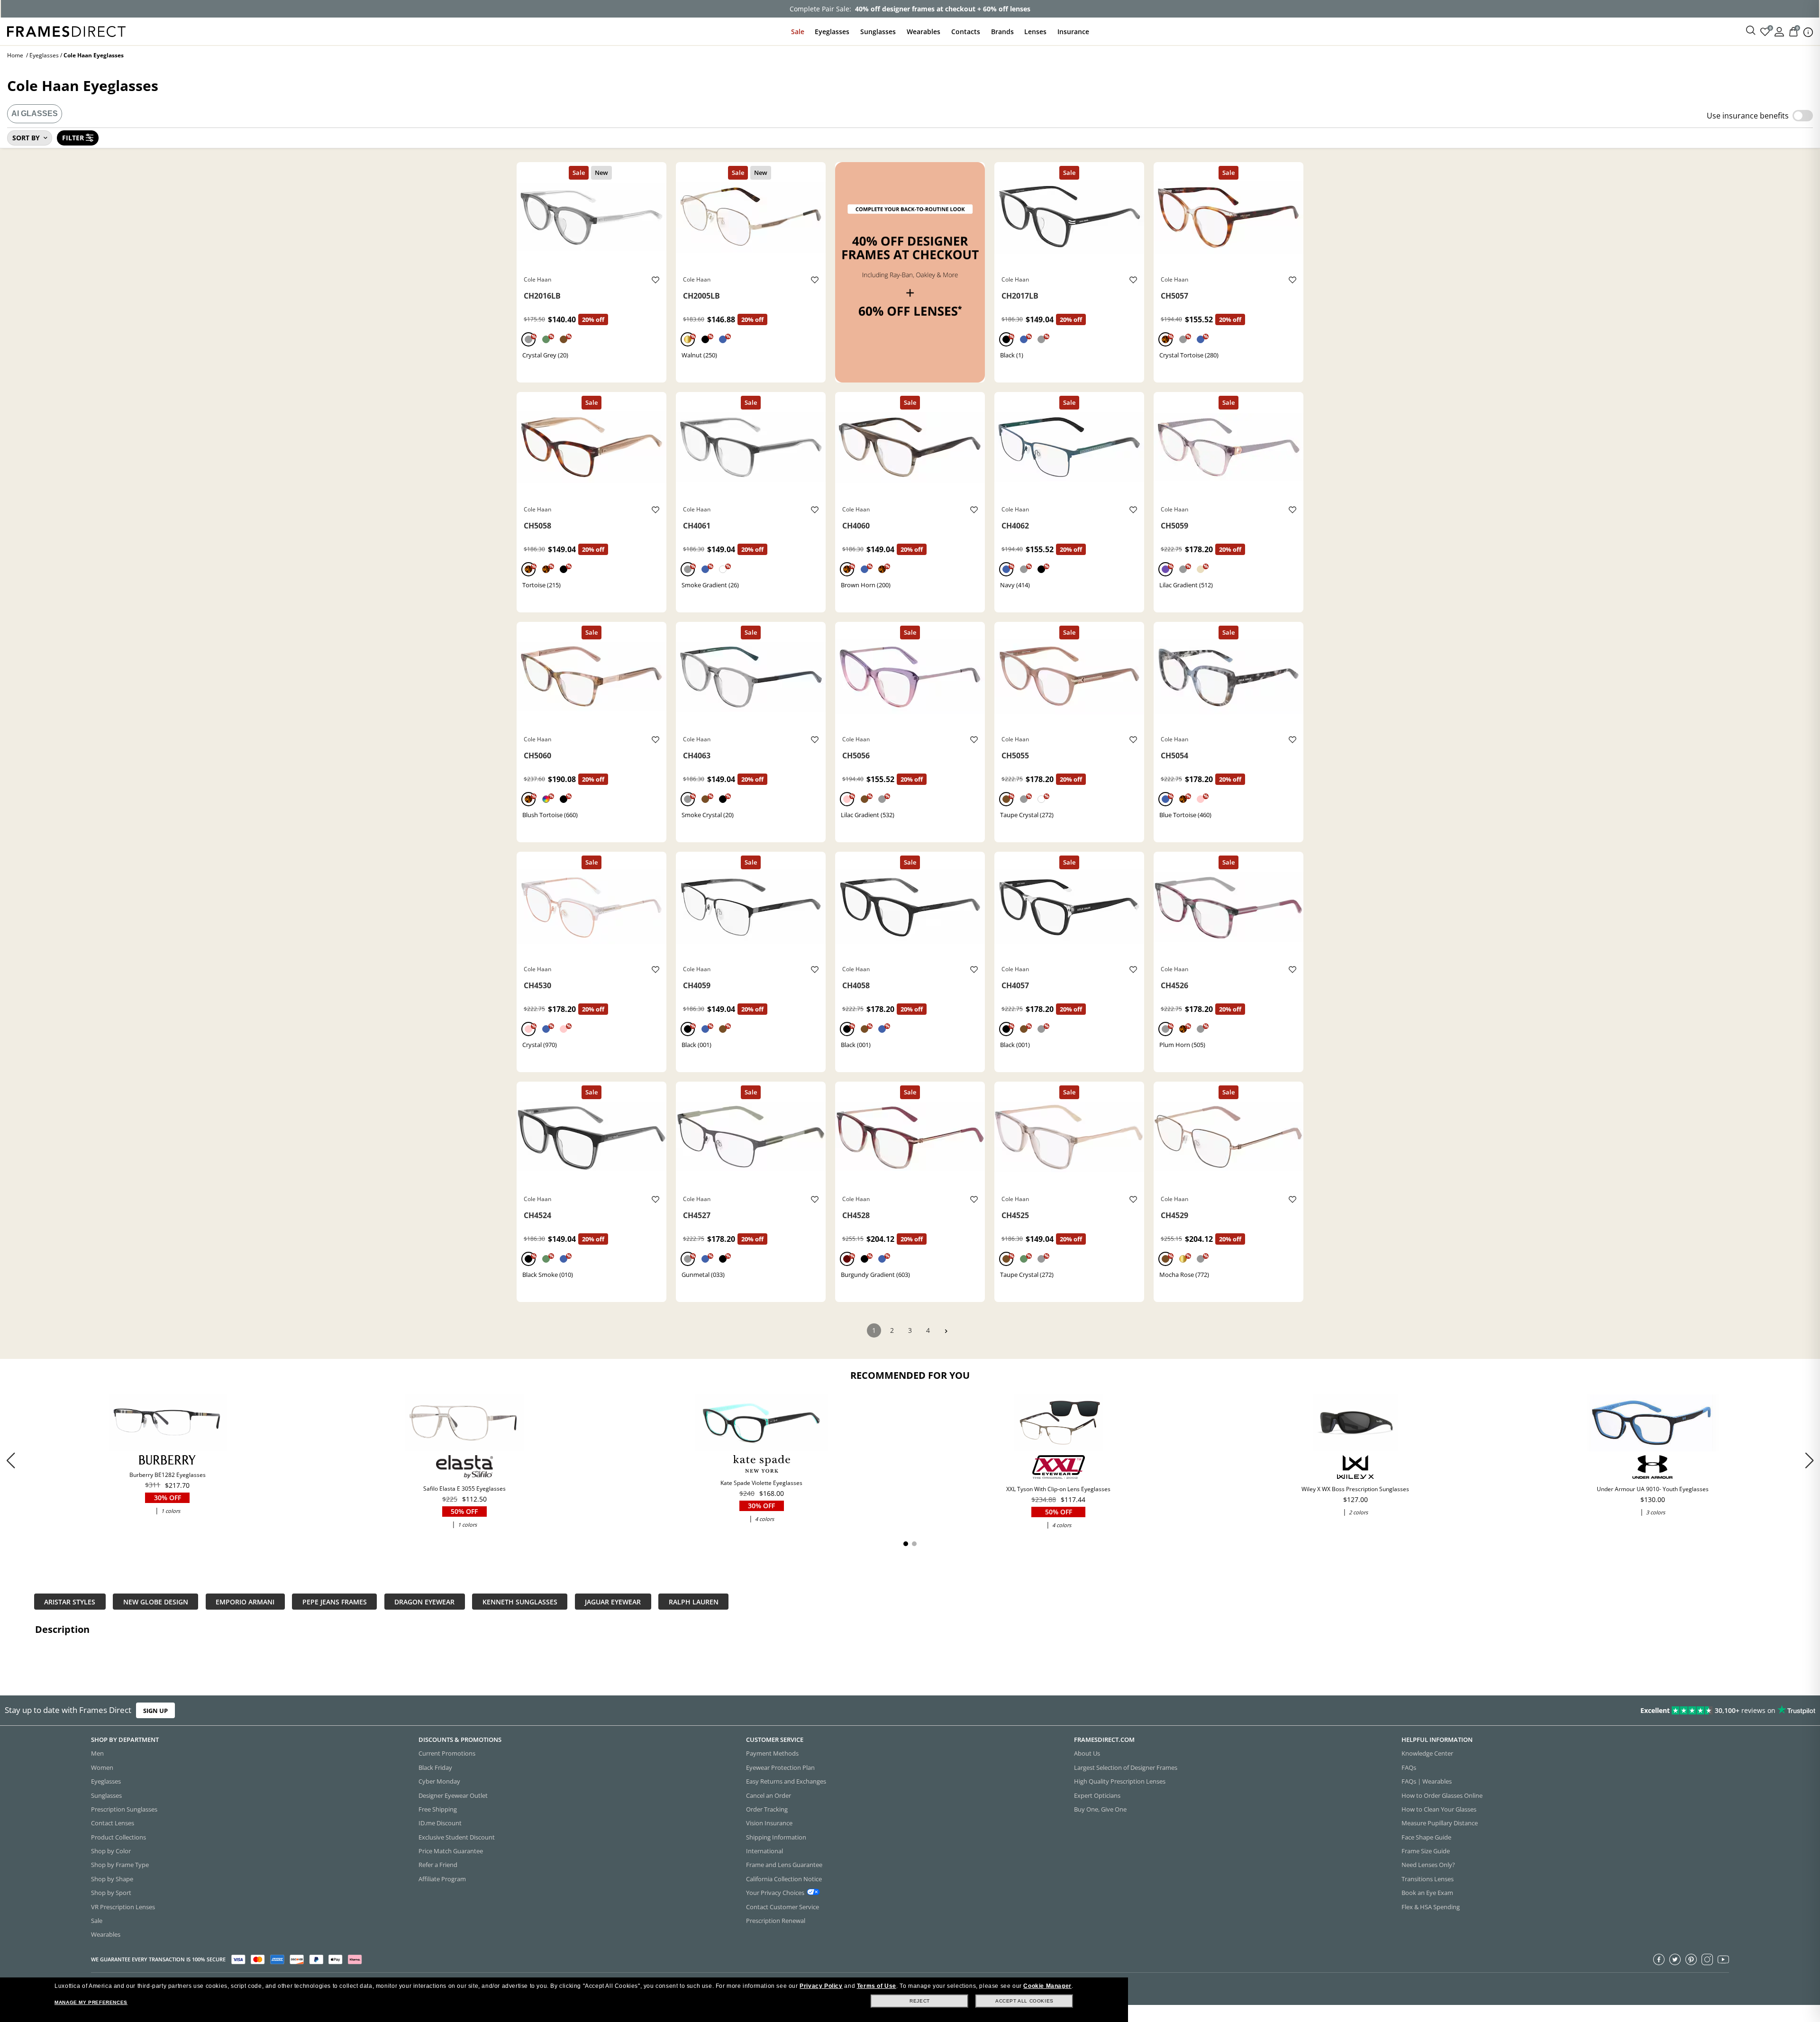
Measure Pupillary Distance (1440, 1823)
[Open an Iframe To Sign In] (1779, 31)
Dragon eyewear (424, 1601)
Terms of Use (877, 1986)
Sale (798, 32)
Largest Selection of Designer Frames (1126, 1767)
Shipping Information (776, 1837)
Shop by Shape (112, 1879)
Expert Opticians (1097, 1795)
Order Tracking (767, 1809)
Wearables (924, 32)
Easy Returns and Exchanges (786, 1781)
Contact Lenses (113, 1823)
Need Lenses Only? (1428, 1865)
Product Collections (118, 1837)
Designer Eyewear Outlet (453, 1795)
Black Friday (435, 1767)
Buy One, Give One (1100, 1809)
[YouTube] (1723, 1959)
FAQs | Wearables (1427, 1781)
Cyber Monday (439, 1781)
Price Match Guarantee (451, 1851)
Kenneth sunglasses (520, 1601)
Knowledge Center (1427, 1753)
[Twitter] (1675, 1959)
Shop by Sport (111, 1893)
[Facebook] (1659, 1959)
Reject (920, 2001)
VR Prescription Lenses (123, 1907)
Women (102, 1767)
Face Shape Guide (1426, 1837)
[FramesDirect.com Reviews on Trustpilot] (1438, 1711)
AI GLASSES (35, 114)
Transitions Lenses (1428, 1879)
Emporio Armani (245, 1601)
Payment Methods (772, 1753)
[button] (1809, 1460)
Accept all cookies (1024, 2001)
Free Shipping (438, 1809)
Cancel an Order (769, 1795)
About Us (1087, 1753)
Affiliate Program (442, 1879)
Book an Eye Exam (1427, 1893)
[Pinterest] (1691, 1959)
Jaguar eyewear (613, 1601)
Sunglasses (878, 32)
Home (15, 55)
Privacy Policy (821, 1986)
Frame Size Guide (1426, 1851)
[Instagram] (1707, 1959)
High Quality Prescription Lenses (1120, 1781)
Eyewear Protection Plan (780, 1767)
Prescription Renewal (776, 1921)
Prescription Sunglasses (124, 1809)
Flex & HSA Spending (1431, 1907)
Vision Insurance (769, 1823)
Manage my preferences (91, 2002)
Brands (1002, 32)
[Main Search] (1751, 31)
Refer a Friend (438, 1865)
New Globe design (156, 1601)
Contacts (966, 32)
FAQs (1409, 1767)
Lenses (1035, 32)
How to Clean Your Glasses (1439, 1809)
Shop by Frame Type (120, 1865)
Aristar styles (70, 1601)
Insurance (1073, 32)
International (764, 1851)
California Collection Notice (784, 1879)
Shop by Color (111, 1851)
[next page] (946, 1331)
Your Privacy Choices (775, 1893)
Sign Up (155, 1710)
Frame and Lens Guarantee (784, 1865)
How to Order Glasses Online (1442, 1795)
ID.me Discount (440, 1823)
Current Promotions (447, 1753)
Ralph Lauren (694, 1601)
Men (97, 1753)
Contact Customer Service (783, 1907)
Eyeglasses (832, 32)
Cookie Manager (1047, 1986)
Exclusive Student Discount (457, 1837)
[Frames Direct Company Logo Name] (66, 31)
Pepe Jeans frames (335, 1601)
